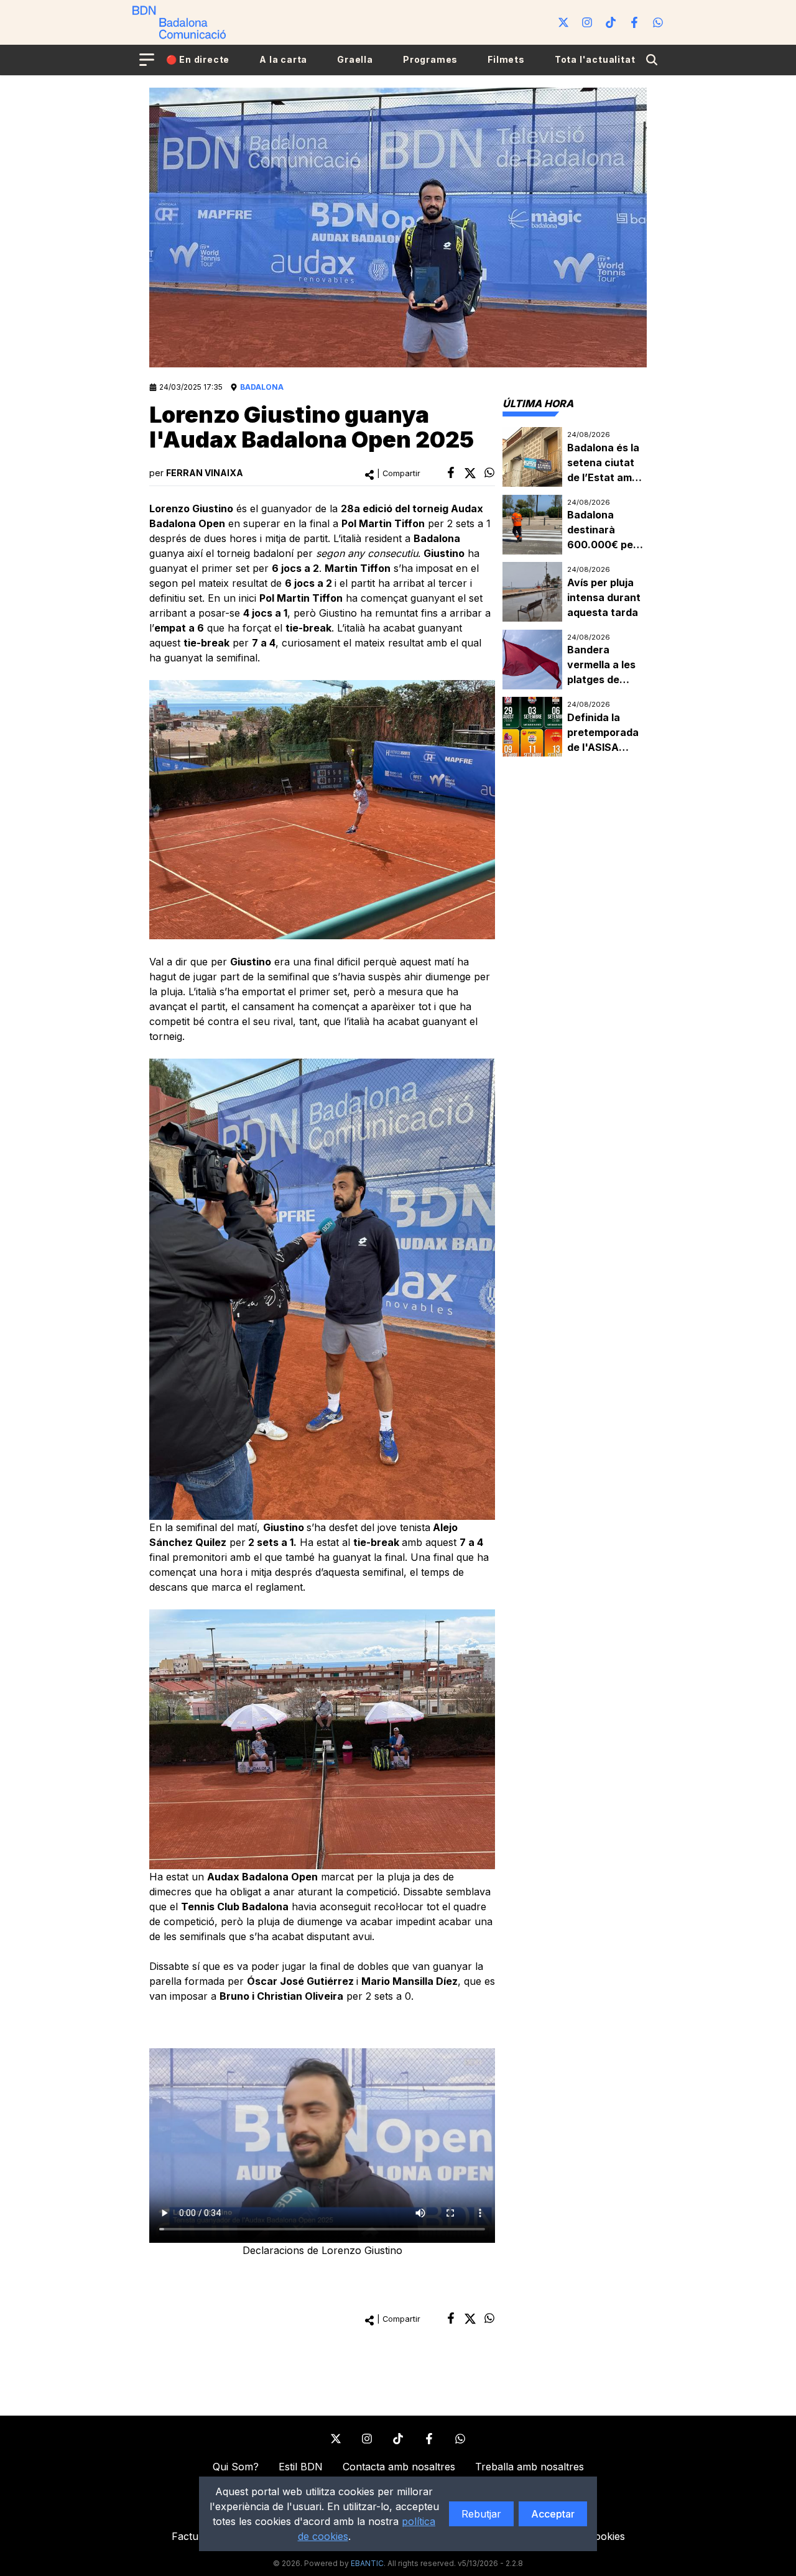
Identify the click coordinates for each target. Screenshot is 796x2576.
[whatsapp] (489, 472)
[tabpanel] (575, 592)
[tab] (538, 403)
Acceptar (553, 2514)
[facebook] (451, 472)
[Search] (652, 60)
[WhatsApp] (658, 22)
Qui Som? (236, 2467)
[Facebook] (634, 22)
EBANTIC (367, 2563)
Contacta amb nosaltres (399, 2467)
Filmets (506, 59)
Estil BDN (301, 2467)
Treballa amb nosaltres (530, 2467)
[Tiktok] (611, 22)
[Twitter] (563, 22)
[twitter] (470, 473)
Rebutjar (481, 2514)
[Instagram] (587, 22)
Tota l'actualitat (595, 59)
